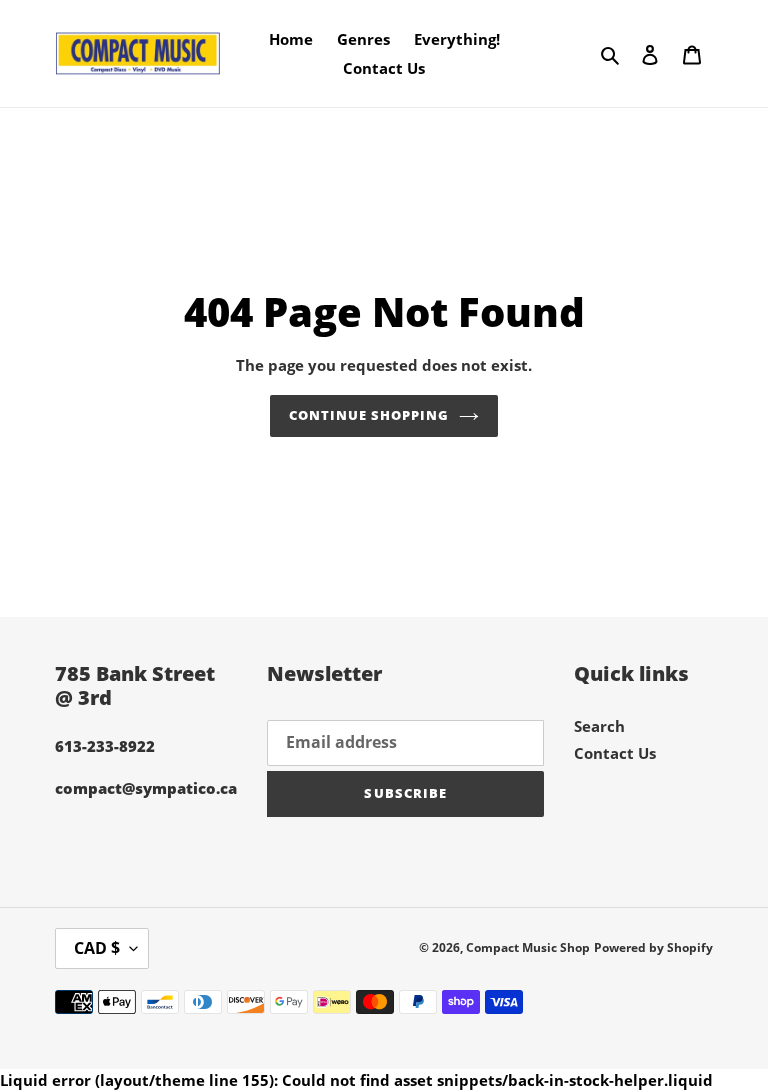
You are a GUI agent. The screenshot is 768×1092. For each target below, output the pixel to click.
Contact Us (615, 753)
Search (599, 726)
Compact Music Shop (528, 947)
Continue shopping (369, 415)
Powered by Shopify (653, 947)
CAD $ (97, 948)
